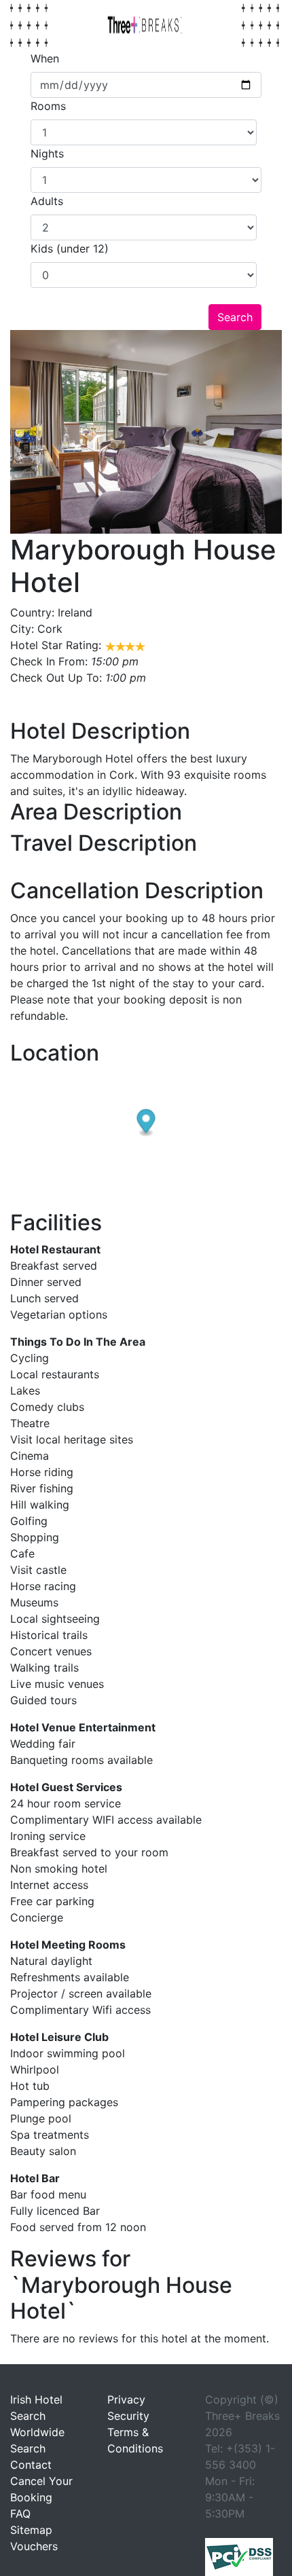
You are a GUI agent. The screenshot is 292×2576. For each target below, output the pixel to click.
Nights (47, 153)
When (45, 58)
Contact (31, 2465)
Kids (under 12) (70, 249)
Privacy (126, 2399)
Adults (47, 201)
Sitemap (31, 2530)
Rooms (48, 106)
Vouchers (34, 2546)
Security (128, 2416)
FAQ (20, 2514)
